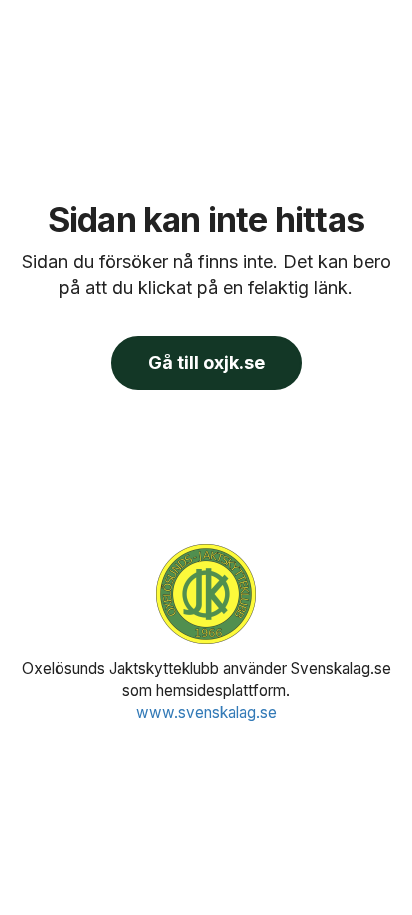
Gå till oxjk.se (206, 362)
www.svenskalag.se (206, 712)
